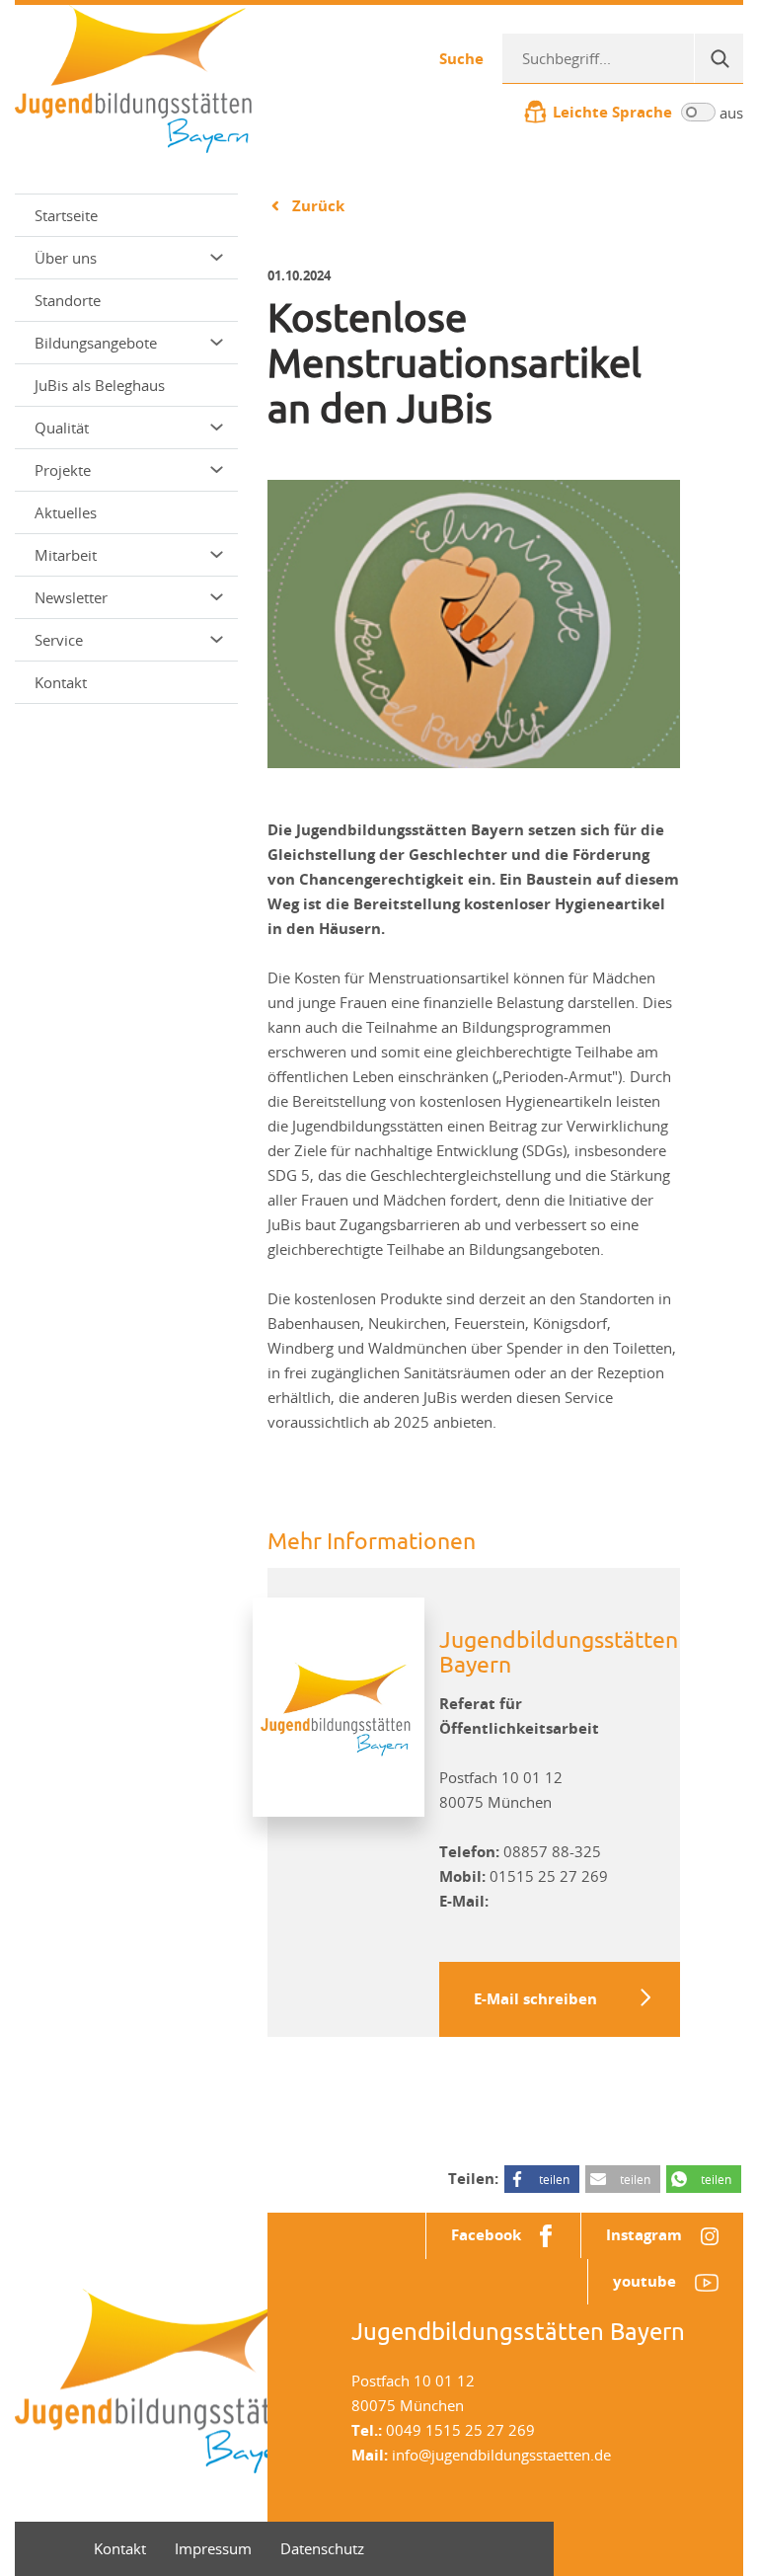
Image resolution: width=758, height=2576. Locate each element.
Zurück (318, 206)
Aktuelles (66, 512)
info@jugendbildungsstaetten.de (501, 2455)
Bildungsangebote (96, 343)
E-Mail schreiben (535, 1999)
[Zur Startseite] (133, 77)
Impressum (213, 2548)
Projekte (63, 470)
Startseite (66, 215)
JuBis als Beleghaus (100, 385)
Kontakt (61, 682)
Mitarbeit (66, 555)
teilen (554, 2179)
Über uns (66, 258)
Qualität (62, 428)
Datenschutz (322, 2548)
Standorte (68, 300)
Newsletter (71, 597)
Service (59, 640)
